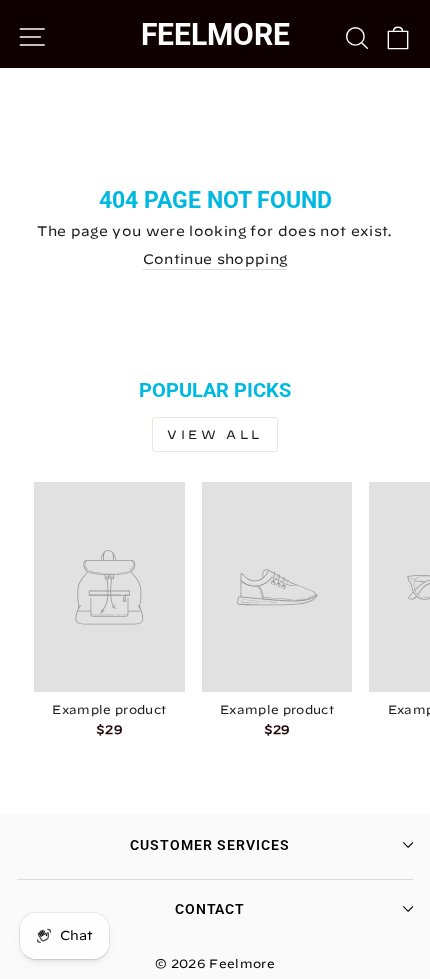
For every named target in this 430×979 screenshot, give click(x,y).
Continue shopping (215, 259)
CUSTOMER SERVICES (210, 845)
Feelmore (215, 34)
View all (215, 434)
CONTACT (210, 909)
